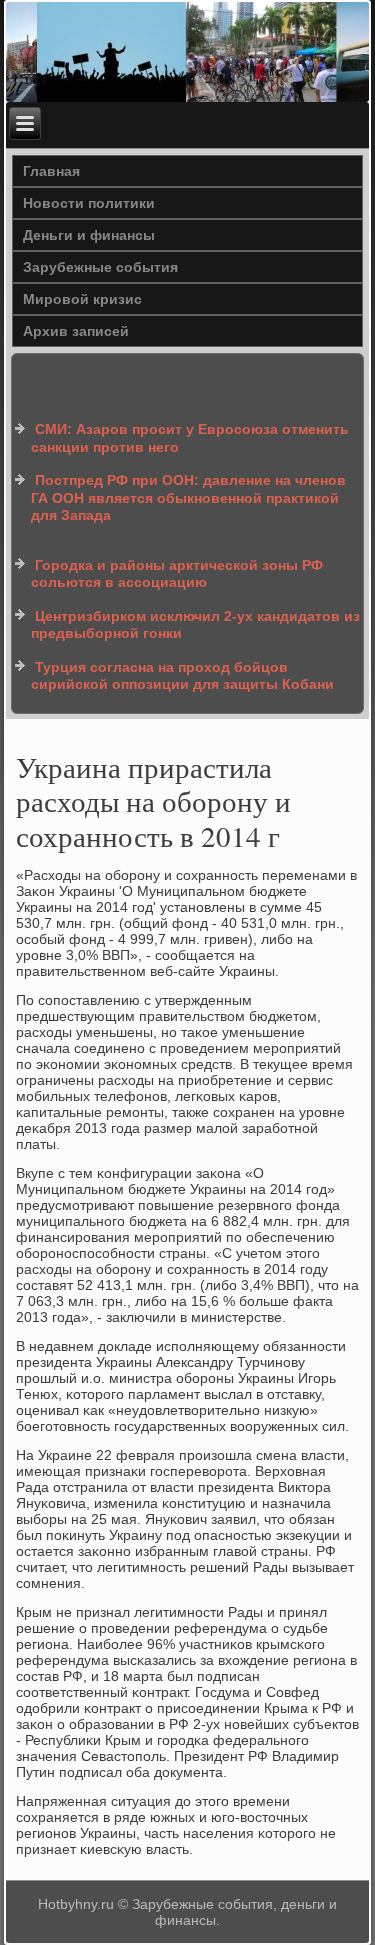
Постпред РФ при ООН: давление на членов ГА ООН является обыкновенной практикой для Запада (188, 497)
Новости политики (89, 203)
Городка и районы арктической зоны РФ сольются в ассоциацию (177, 574)
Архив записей (76, 331)
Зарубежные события (100, 267)
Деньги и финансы (89, 235)
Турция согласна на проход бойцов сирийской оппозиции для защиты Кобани (182, 676)
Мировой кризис (82, 299)
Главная (51, 171)
